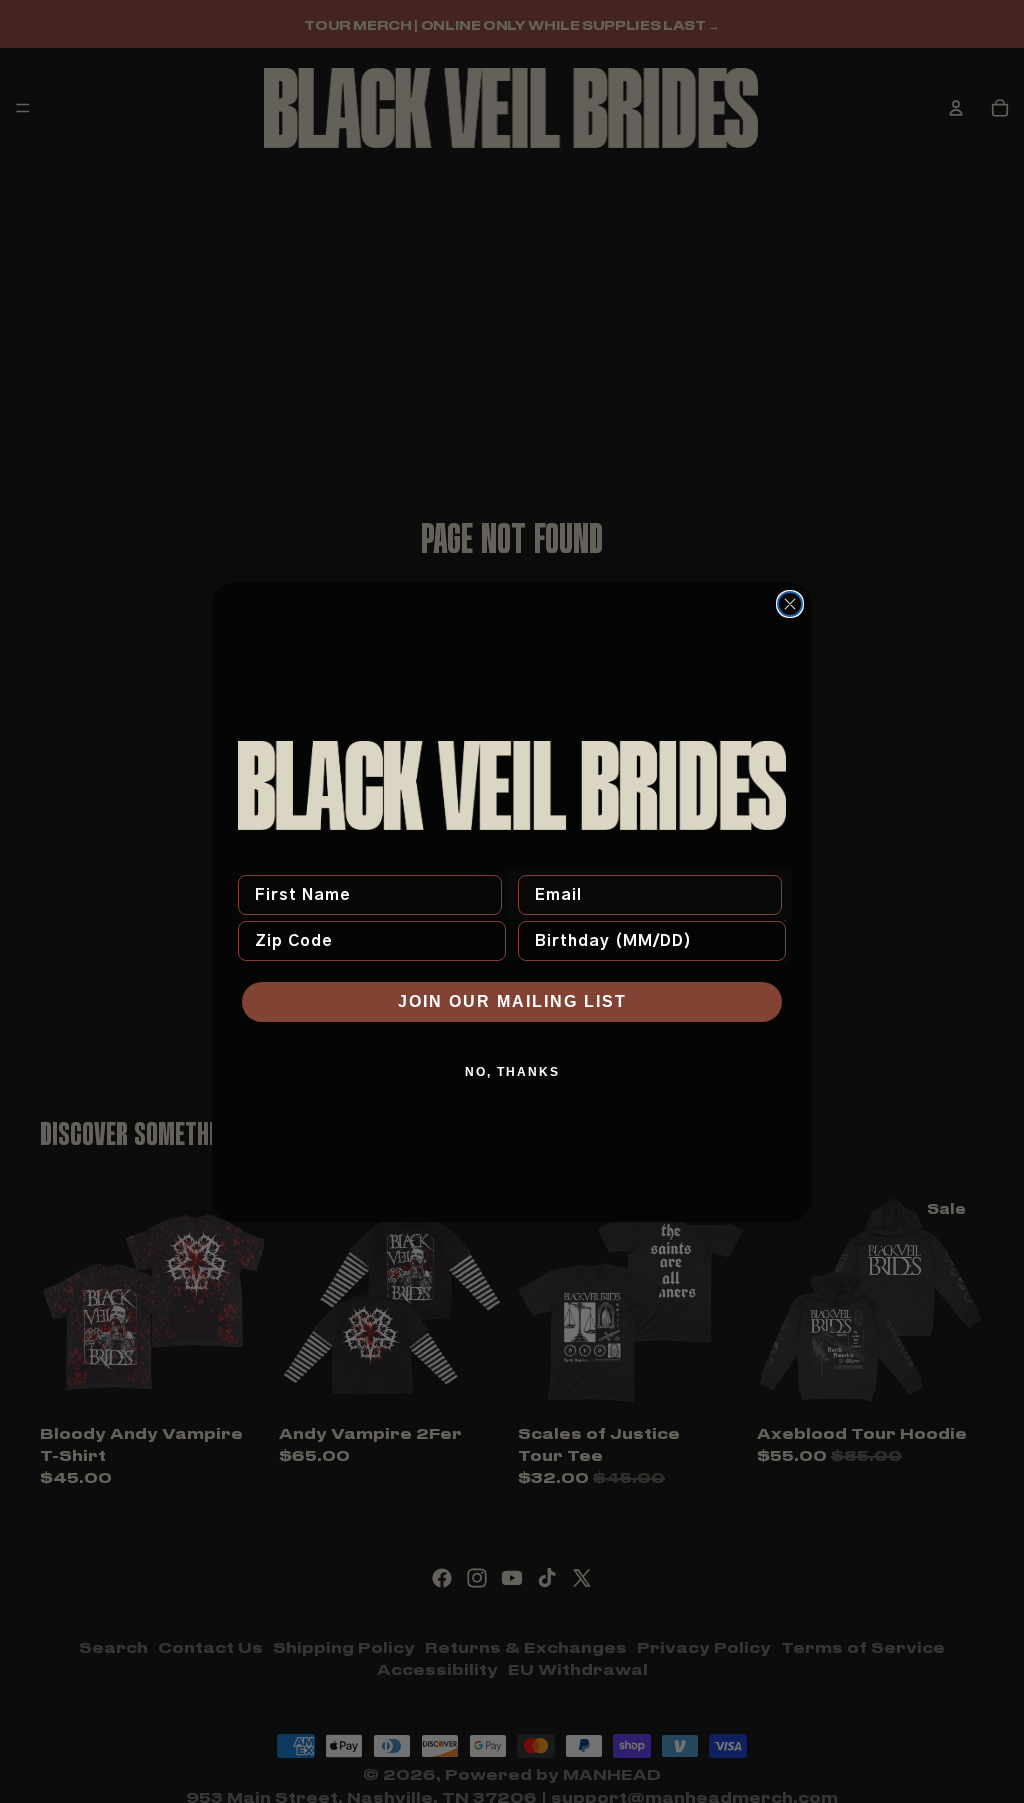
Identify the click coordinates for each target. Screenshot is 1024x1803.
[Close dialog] (790, 604)
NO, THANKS (512, 1072)
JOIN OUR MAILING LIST (512, 1001)
